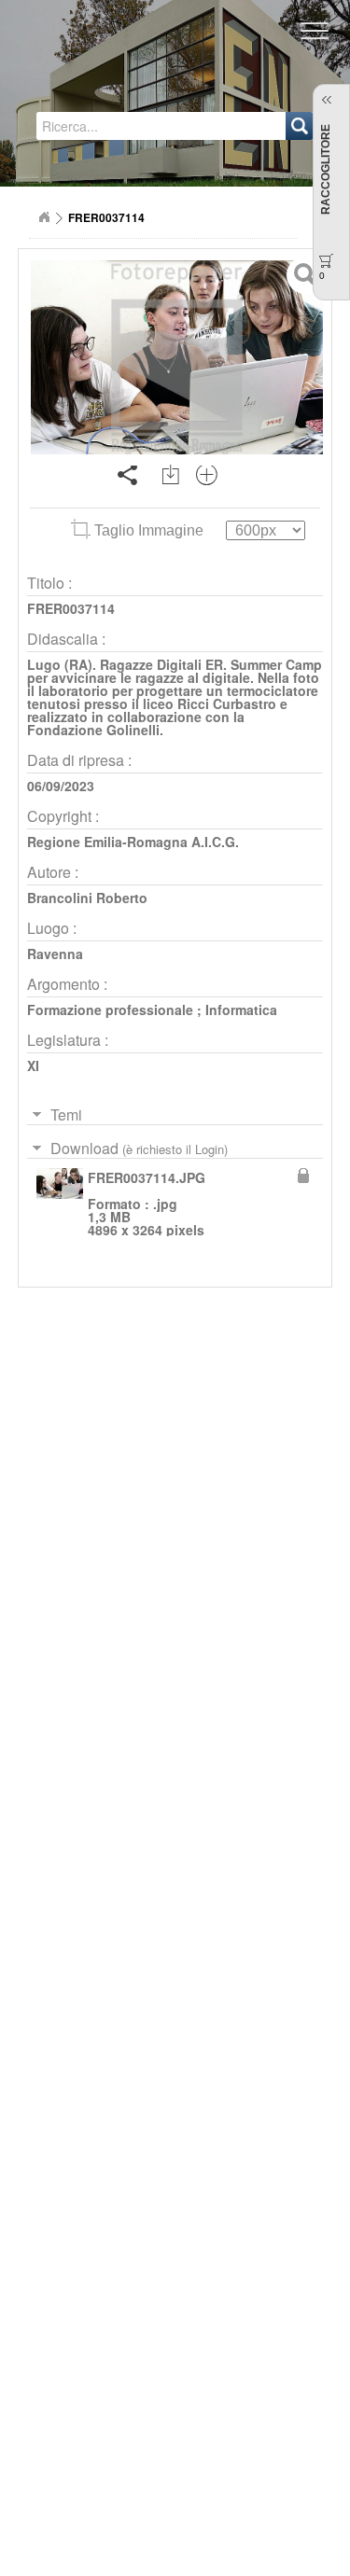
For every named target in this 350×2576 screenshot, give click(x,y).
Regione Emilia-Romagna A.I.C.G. (133, 842)
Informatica (241, 1010)
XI (33, 1065)
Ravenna (55, 954)
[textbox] (113, 126)
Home (44, 217)
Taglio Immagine (149, 530)
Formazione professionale (110, 1010)
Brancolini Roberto (87, 898)
